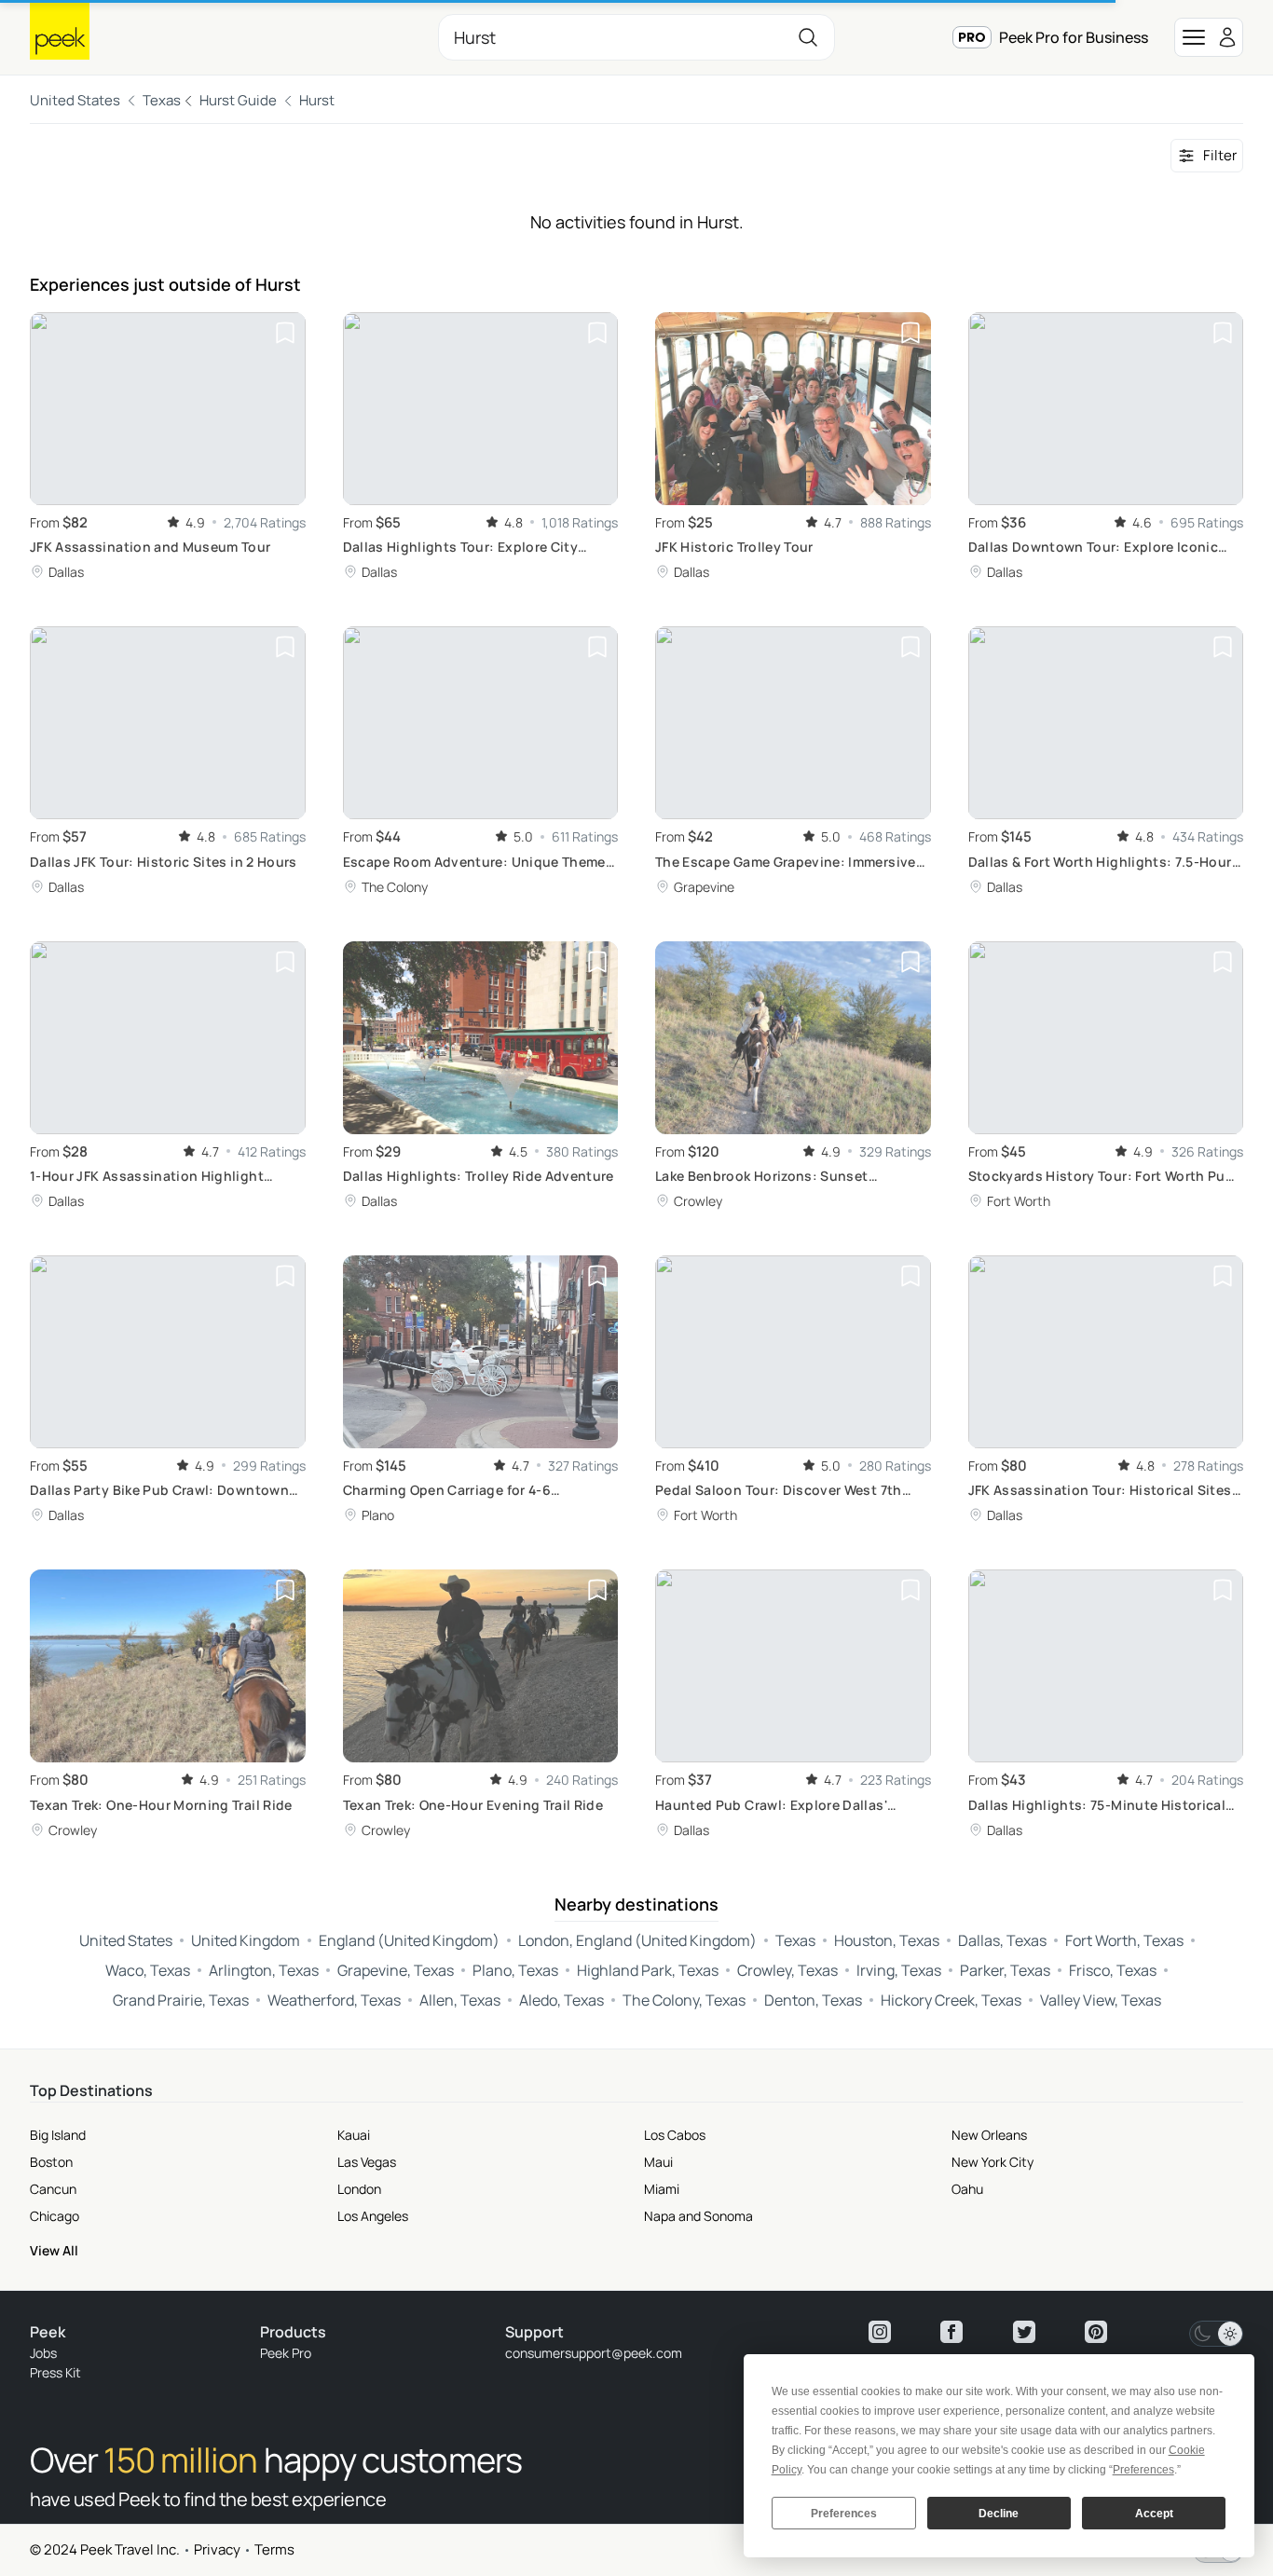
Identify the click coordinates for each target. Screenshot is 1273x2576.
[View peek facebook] (951, 2332)
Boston (51, 2162)
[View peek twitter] (1024, 2332)
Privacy (217, 2549)
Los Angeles (373, 2216)
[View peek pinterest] (1096, 2332)
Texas (162, 100)
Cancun (53, 2189)
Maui (658, 2162)
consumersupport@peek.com (594, 2353)
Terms (274, 2549)
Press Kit (55, 2372)
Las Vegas (367, 2162)
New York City (992, 2162)
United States (75, 100)
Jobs (43, 2353)
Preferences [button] (1143, 2470)
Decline (999, 2514)
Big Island (58, 2135)
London (359, 2189)
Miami (662, 2189)
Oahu (967, 2189)
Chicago (55, 2216)
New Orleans (989, 2135)
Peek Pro (286, 2353)
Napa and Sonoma (698, 2216)
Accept (1154, 2514)
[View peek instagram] (880, 2332)
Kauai (354, 2135)
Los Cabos (675, 2135)
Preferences (844, 2514)
